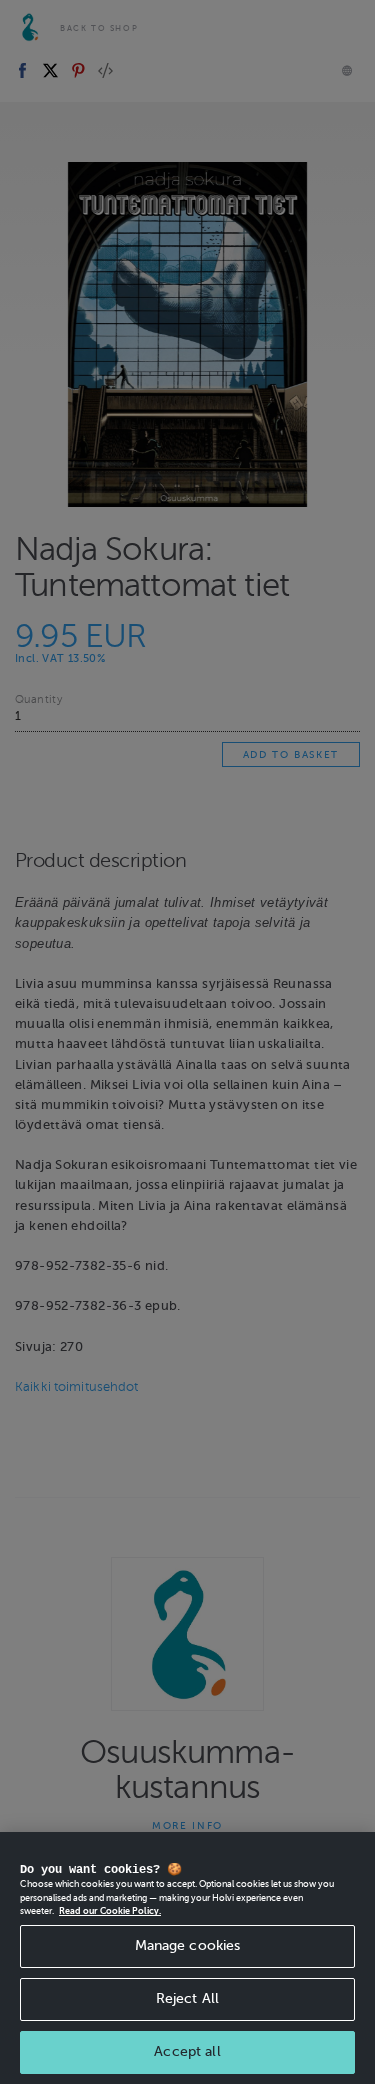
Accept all (187, 2051)
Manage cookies (188, 1945)
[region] (187, 1958)
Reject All (187, 1998)
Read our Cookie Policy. (110, 1911)
